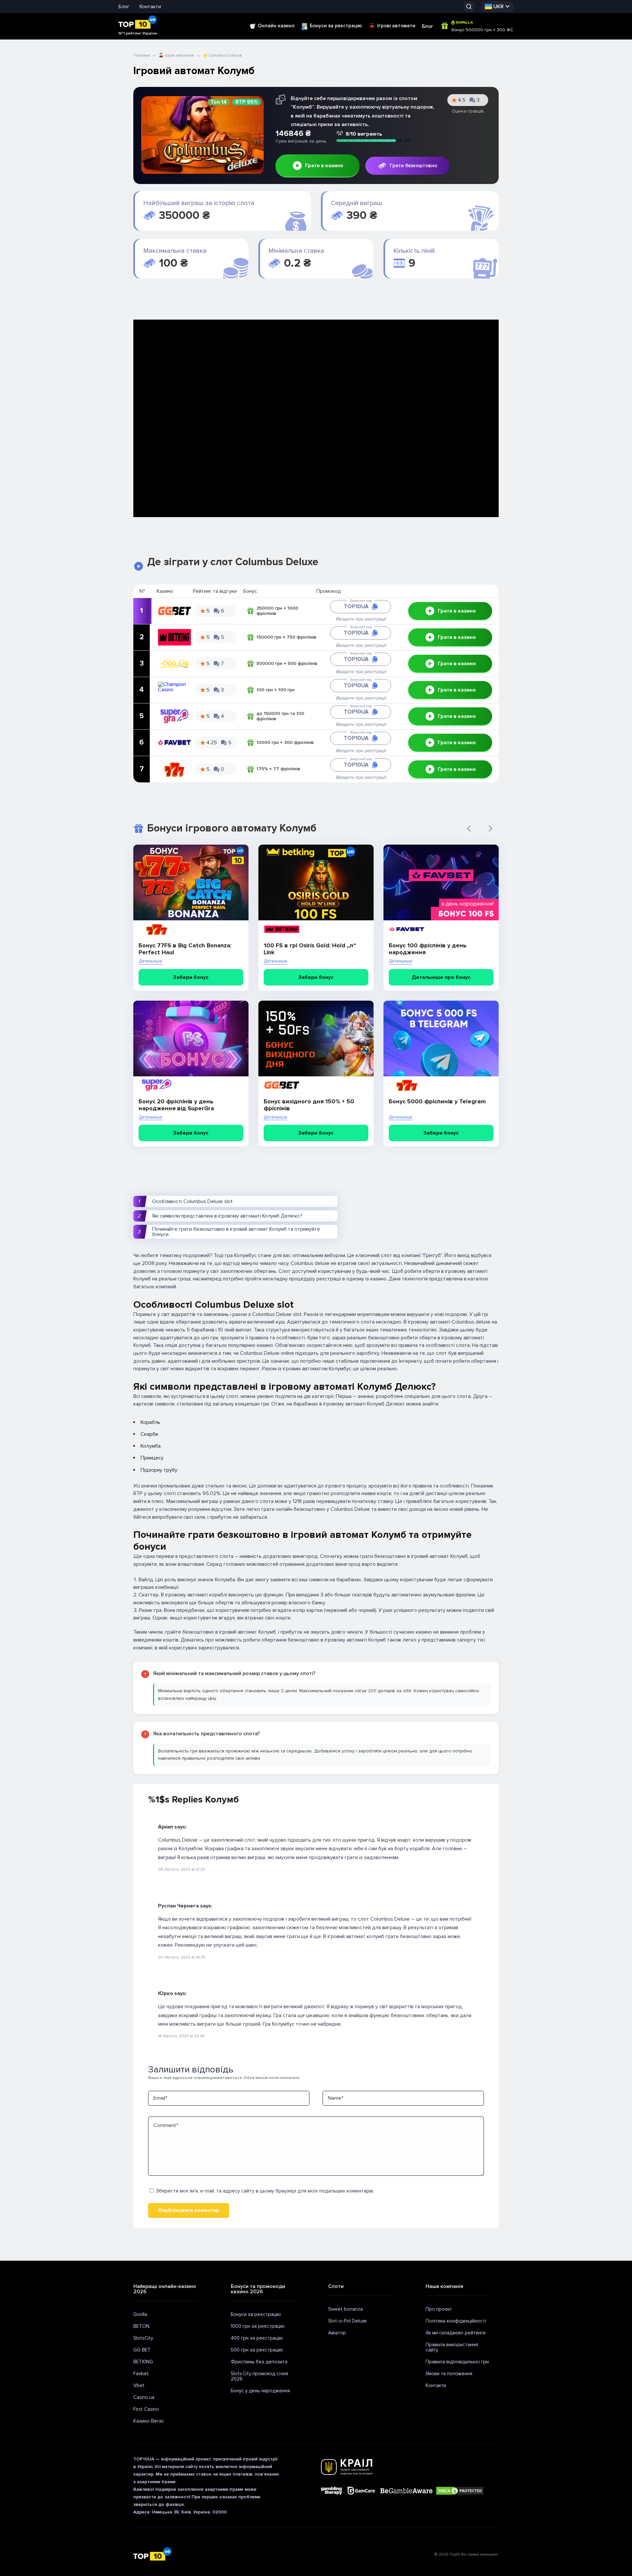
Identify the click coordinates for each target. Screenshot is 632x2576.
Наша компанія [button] (444, 2286)
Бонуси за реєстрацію (336, 26)
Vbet (139, 2385)
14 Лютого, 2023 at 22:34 (181, 2036)
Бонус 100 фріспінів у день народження (428, 949)
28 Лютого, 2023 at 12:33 (182, 1869)
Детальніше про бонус (441, 977)
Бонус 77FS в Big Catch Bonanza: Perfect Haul (185, 949)
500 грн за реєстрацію (257, 2350)
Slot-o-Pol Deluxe (347, 2321)
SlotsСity (143, 2338)
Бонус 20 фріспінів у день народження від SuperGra (176, 1105)
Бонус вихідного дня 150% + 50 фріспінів (309, 1105)
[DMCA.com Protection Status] (460, 2491)
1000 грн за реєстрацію (258, 2326)
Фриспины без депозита (259, 2362)
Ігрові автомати (396, 26)
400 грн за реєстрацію (257, 2338)
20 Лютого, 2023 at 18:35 (182, 1957)
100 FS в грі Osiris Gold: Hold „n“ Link (310, 949)
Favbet (141, 2374)
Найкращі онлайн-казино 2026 (165, 2289)
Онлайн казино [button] (276, 26)
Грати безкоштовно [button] (413, 166)
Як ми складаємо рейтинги (456, 2333)
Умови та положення (449, 2374)
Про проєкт (439, 2309)
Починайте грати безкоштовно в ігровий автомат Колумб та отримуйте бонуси (236, 1232)
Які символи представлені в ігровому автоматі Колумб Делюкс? (227, 1216)
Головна (142, 55)
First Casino (146, 2409)
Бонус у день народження (260, 2391)
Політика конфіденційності (456, 2321)
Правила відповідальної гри (457, 2362)
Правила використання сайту (452, 2347)
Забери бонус (191, 977)
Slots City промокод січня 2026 (259, 2376)
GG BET (142, 2350)
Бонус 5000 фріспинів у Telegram (437, 1102)
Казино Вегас (149, 2421)
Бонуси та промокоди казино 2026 (258, 2289)
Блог (124, 7)
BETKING (143, 2362)
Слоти (336, 2286)
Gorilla (140, 2314)
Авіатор (337, 2333)
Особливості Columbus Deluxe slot (192, 1201)
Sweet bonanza (345, 2309)
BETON (141, 2326)
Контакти (150, 7)
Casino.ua (144, 2397)
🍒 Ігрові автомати (176, 55)
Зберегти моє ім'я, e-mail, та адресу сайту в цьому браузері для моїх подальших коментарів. (265, 2191)
